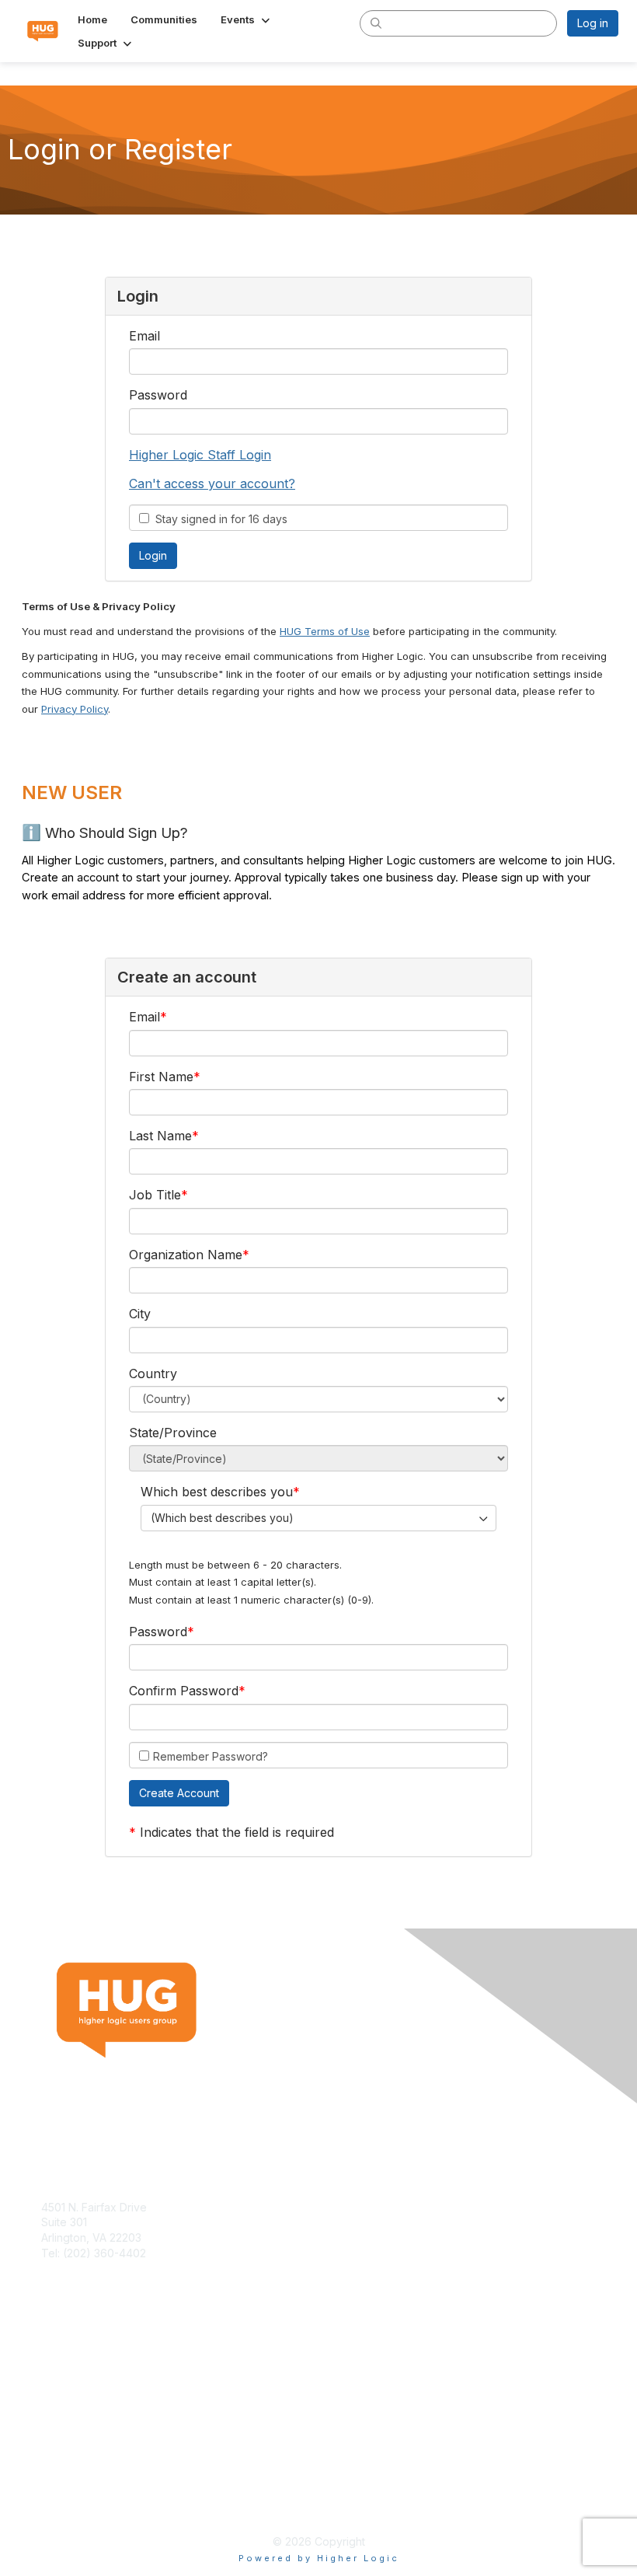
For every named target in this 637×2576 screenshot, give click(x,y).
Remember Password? (211, 1756)
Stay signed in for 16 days (218, 519)
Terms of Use (76, 2488)
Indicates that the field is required (237, 1832)
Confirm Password (184, 1691)
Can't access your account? (212, 483)
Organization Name (186, 1255)
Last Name (160, 1136)
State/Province (173, 1433)
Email (144, 336)
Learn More (71, 2385)
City (140, 1314)
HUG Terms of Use (325, 631)
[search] (376, 23)
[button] (247, 19)
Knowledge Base (85, 2370)
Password (158, 395)
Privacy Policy (75, 709)
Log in (593, 23)
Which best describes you (217, 1492)
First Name (161, 1077)
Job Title (155, 1195)
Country (153, 1374)
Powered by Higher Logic (319, 2558)
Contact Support (83, 2268)
